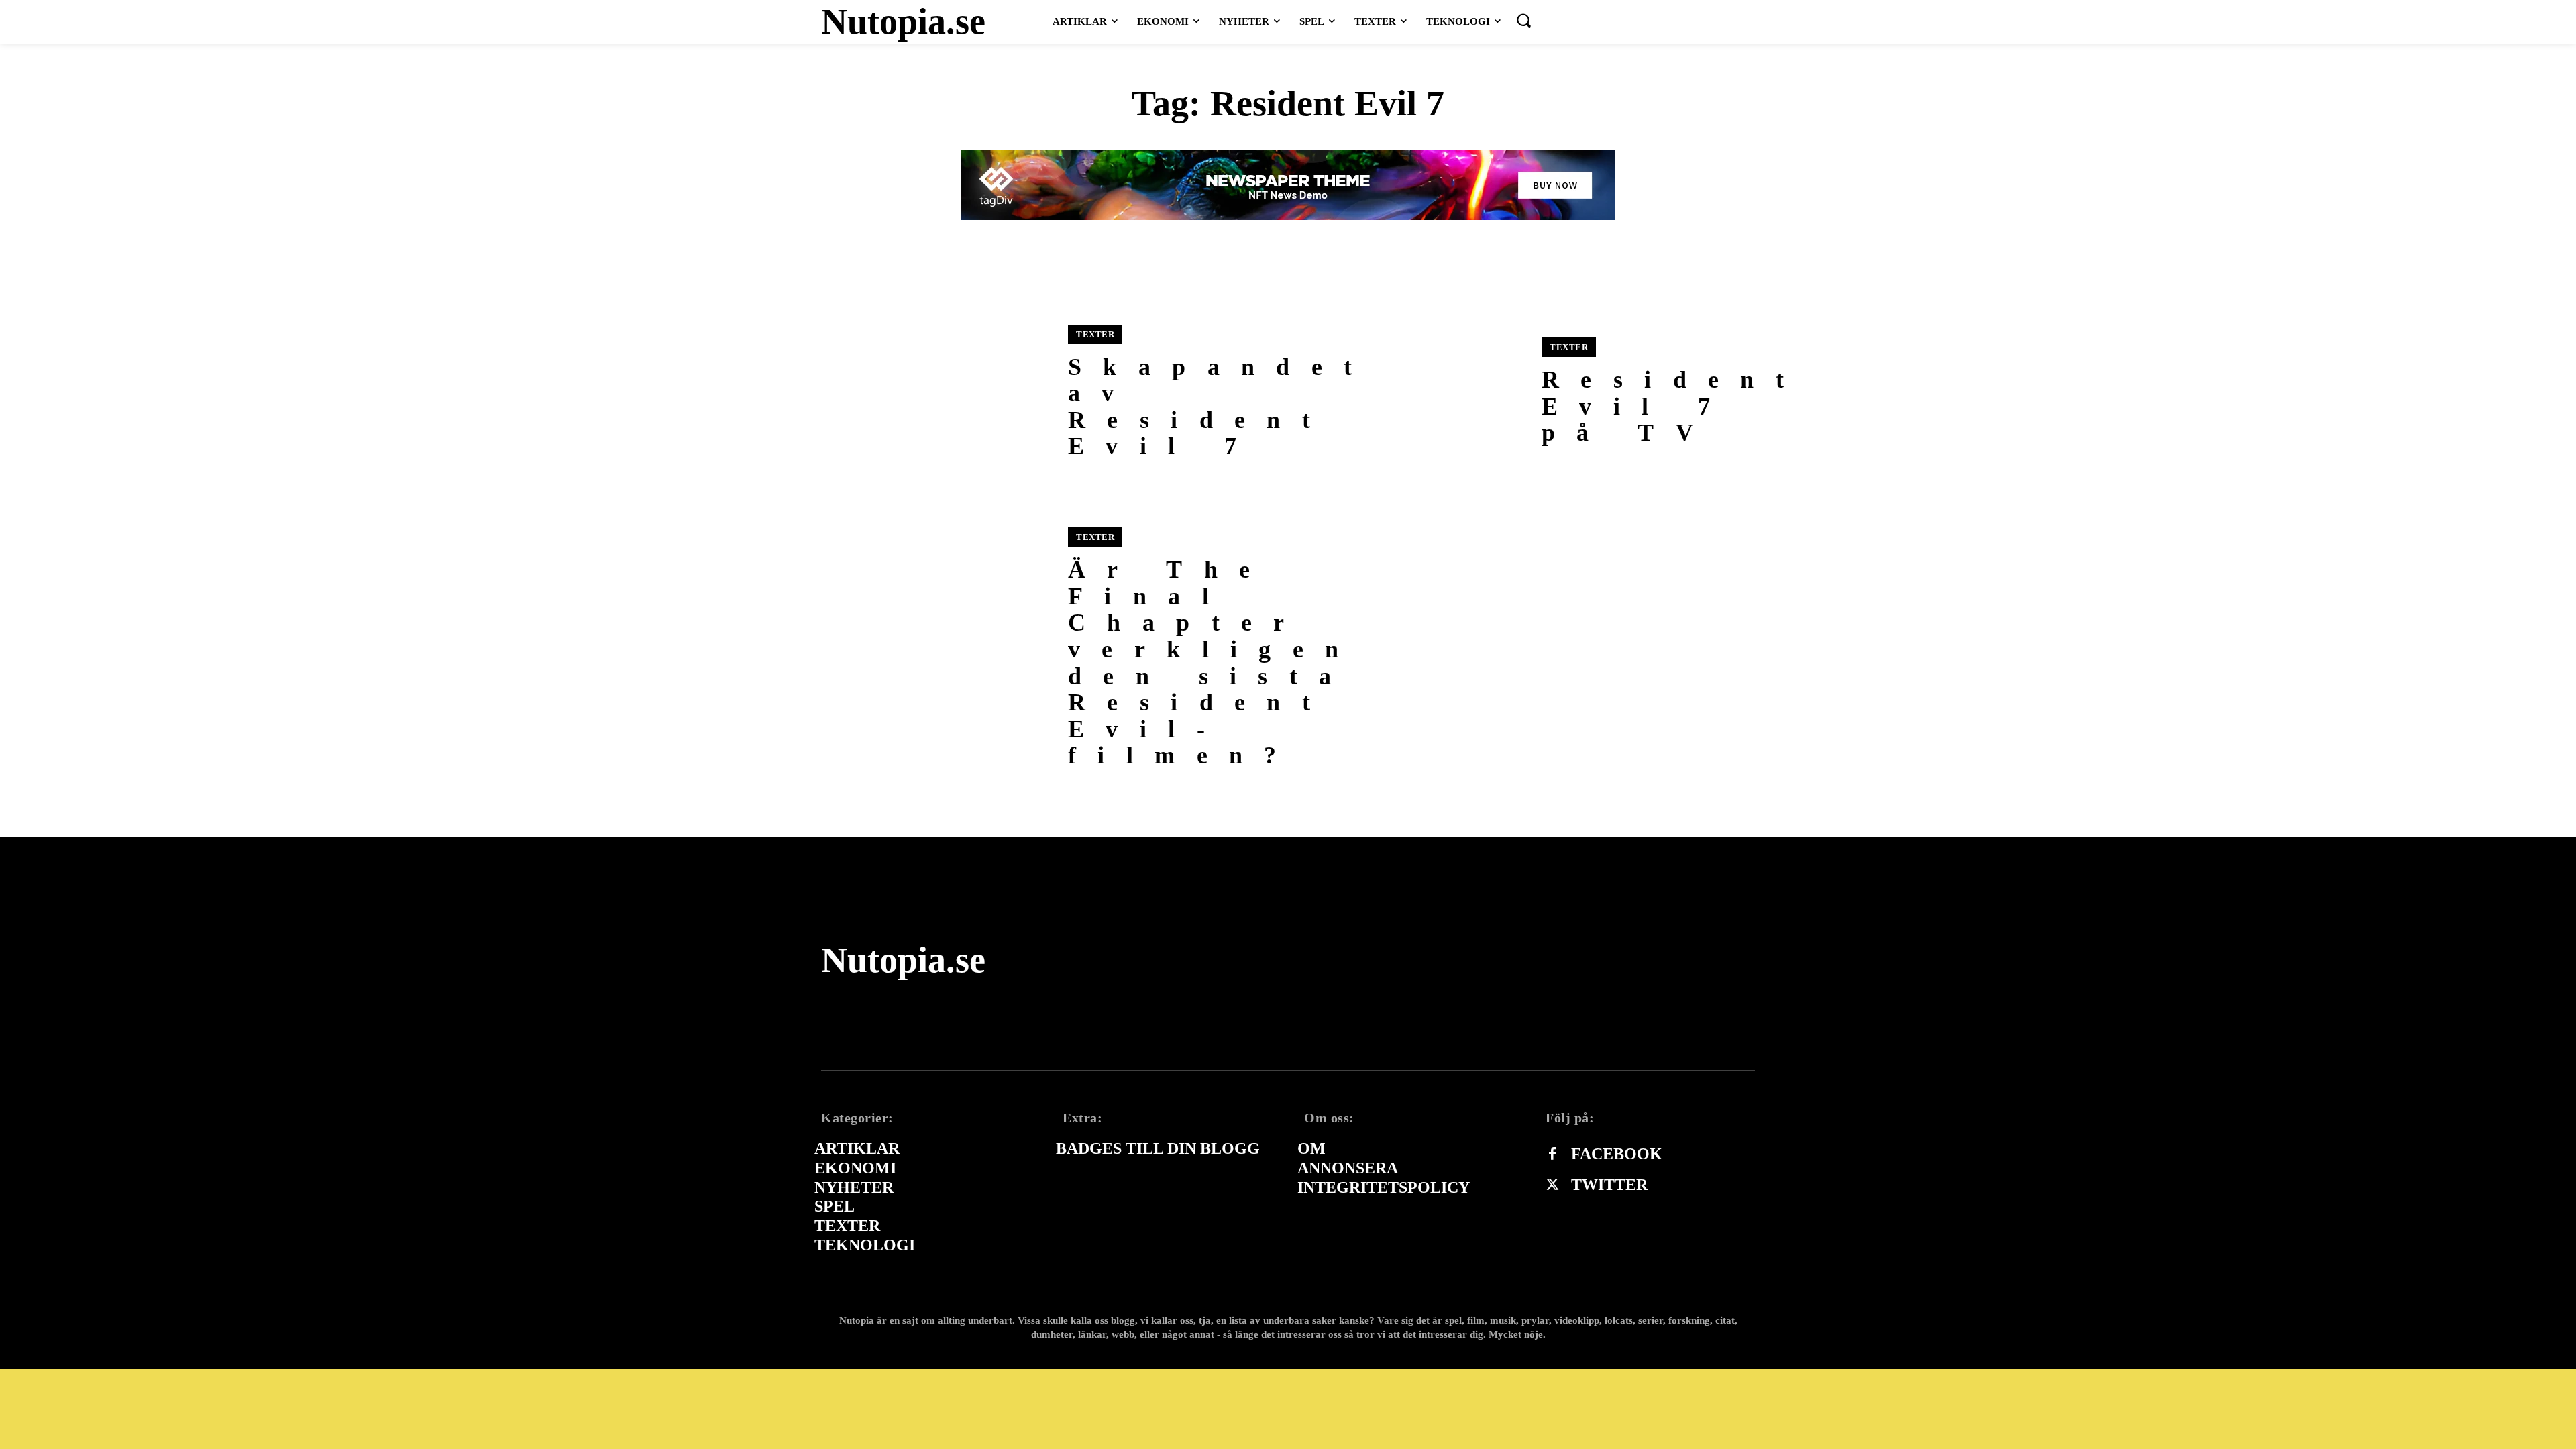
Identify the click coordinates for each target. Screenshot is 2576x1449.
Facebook (1617, 1154)
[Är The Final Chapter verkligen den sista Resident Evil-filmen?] (936, 642)
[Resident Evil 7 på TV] (1410, 392)
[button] (1523, 20)
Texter (1095, 334)
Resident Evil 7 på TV (1673, 406)
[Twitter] (1552, 1185)
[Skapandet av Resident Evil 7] (936, 392)
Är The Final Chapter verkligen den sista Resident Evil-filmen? (1214, 662)
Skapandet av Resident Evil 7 (1221, 407)
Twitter (1609, 1185)
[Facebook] (1552, 1155)
